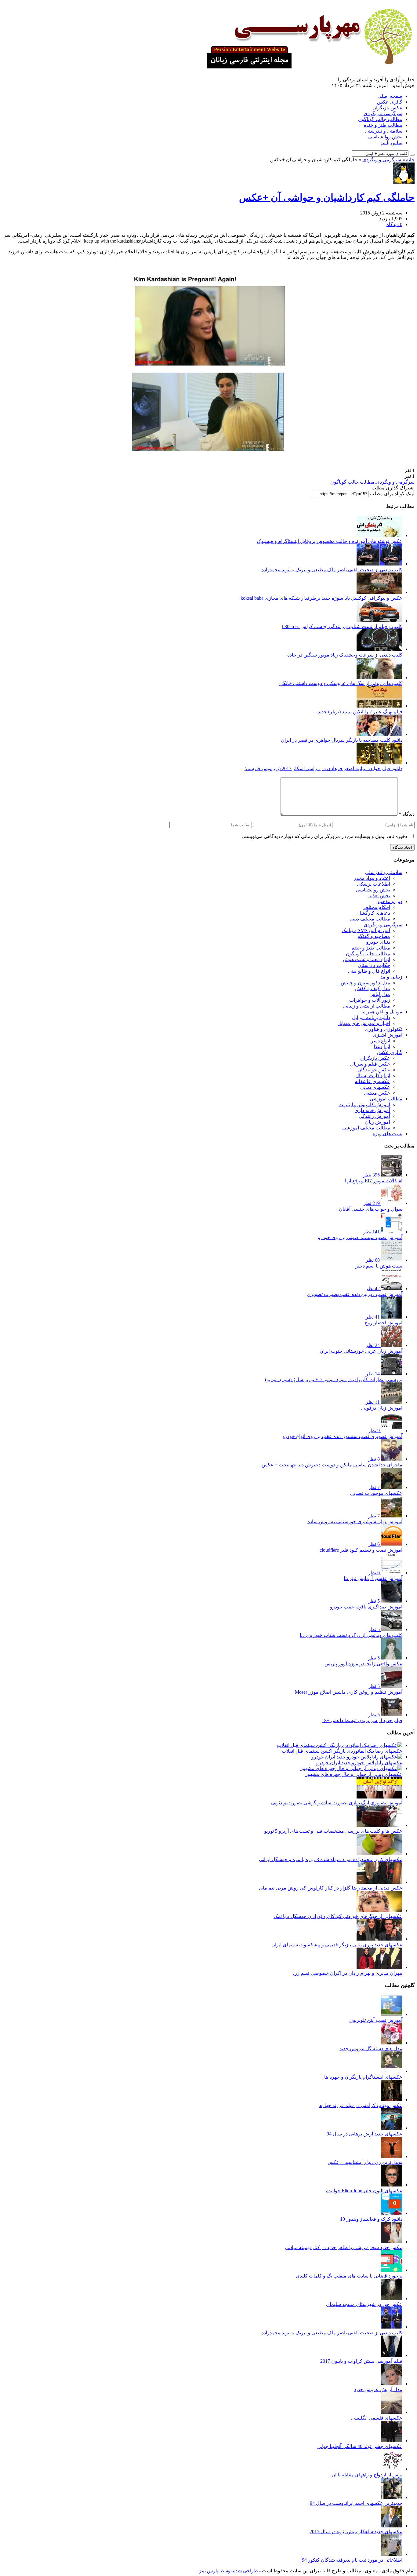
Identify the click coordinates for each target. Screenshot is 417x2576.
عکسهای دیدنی (375, 1087)
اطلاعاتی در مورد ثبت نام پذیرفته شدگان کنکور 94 (352, 2560)
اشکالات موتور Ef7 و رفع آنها (374, 1181)
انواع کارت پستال (373, 1076)
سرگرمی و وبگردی (383, 113)
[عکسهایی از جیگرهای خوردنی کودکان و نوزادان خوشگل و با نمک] (379, 1910)
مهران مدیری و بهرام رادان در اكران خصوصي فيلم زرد (347, 1973)
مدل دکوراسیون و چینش (365, 983)
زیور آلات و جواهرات (370, 1000)
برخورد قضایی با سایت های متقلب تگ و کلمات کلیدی (349, 2276)
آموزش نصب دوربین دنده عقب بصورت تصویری (355, 1294)
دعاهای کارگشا (375, 913)
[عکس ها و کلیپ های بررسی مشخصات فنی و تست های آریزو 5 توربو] (379, 1825)
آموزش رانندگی (374, 1116)
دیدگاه (407, 814)
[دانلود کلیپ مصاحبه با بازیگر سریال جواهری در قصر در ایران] (379, 734)
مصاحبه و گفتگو (374, 936)
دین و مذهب (390, 901)
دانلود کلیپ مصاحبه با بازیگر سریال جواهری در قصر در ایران (342, 740)
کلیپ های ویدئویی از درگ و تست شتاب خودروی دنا (351, 1635)
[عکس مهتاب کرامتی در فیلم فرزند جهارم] (392, 2100)
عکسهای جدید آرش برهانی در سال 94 (364, 2134)
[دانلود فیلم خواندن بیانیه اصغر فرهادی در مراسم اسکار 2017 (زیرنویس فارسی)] (379, 763)
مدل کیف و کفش (373, 988)
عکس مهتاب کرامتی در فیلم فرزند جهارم (361, 2105)
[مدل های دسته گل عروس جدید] (392, 2043)
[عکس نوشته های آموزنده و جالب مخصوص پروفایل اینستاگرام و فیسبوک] (379, 535)
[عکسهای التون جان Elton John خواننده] (392, 2185)
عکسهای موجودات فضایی (376, 1493)
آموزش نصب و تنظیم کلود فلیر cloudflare (361, 1550)
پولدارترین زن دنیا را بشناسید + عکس (365, 2162)
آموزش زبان (378, 1122)
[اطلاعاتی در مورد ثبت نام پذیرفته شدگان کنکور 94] (392, 2554)
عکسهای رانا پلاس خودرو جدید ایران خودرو (359, 1763)
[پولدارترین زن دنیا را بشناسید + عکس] (392, 2156)
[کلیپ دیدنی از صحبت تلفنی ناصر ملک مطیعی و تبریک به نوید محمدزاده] (379, 564)
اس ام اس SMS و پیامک (366, 930)
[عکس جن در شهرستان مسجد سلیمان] (392, 2298)
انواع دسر (381, 1041)
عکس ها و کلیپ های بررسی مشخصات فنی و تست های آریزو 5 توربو (333, 1831)
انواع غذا (382, 1046)
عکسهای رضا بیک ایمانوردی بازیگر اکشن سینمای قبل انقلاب (342, 1751)
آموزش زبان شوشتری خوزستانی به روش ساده (355, 1522)
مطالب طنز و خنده (383, 125)
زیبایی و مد (391, 977)
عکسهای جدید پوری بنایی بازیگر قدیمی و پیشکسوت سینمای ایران (337, 1945)
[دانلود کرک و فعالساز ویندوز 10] (392, 2213)
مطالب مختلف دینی (370, 919)
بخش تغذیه (379, 896)
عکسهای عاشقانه (372, 1081)
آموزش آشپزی (388, 1035)
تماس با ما (392, 143)
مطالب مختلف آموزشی (366, 1128)
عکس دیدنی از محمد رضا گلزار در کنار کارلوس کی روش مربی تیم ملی (331, 1888)
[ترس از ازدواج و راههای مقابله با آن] (392, 2469)
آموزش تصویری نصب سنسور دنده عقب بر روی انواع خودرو (342, 1436)
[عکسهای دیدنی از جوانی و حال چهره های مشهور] (351, 1768)
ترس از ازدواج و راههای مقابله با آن (367, 2475)
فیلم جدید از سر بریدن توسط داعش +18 (362, 1720)
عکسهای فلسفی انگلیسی (377, 2418)
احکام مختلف (377, 907)
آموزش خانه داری (372, 1110)
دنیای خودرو (378, 942)
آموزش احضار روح (383, 1323)
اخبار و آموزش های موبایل (364, 1023)
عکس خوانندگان (374, 1070)
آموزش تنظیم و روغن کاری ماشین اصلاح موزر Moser (349, 1692)
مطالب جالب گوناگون (380, 119)
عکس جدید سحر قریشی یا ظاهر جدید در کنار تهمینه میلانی (344, 2247)
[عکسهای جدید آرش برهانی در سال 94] (392, 2128)
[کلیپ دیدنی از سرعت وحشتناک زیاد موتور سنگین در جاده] (379, 649)
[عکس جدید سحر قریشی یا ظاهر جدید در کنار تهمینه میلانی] (392, 2242)
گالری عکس (390, 102)
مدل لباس (380, 994)
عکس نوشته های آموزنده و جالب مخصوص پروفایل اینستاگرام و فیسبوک (330, 541)
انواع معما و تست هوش (366, 959)
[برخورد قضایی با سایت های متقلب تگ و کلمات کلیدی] (392, 2270)
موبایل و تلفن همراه (383, 1012)
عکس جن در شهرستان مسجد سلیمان (364, 2304)
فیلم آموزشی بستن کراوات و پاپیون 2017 (361, 2361)
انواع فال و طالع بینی (369, 971)
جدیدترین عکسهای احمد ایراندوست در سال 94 (356, 2503)
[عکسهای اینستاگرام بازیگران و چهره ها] (392, 2071)
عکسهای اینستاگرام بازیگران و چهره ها (363, 2077)
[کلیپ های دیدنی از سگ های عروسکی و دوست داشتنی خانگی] (379, 677)
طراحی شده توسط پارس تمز (228, 2571)
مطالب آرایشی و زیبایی (367, 1006)
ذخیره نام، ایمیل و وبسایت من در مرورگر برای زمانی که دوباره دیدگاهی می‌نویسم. (325, 836)
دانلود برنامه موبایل (371, 1017)
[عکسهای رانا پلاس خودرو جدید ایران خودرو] (357, 1757)
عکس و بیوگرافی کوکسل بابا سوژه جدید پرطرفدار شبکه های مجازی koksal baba (321, 598)
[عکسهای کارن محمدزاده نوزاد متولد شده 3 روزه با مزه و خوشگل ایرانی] (379, 1854)
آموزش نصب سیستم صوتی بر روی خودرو (360, 1237)
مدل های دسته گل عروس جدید (371, 2049)
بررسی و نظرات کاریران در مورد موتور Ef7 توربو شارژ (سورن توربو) (334, 1379)
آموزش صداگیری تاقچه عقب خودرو (366, 1607)
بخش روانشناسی (385, 137)
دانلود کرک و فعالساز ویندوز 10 (371, 2219)
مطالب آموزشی (386, 1099)
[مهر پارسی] (308, 66)
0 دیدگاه (394, 224)
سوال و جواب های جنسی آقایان (371, 1209)
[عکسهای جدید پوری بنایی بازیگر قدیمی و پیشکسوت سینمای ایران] (379, 1939)
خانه (410, 160)
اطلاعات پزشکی (373, 884)
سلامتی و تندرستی (384, 131)
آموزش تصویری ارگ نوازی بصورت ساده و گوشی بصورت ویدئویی (337, 1803)
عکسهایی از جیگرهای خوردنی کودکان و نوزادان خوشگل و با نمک (338, 1916)
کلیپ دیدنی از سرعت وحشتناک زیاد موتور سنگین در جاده (345, 655)
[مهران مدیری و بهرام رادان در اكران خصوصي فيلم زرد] (379, 1967)
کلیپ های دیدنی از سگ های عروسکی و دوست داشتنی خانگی (341, 683)
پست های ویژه (388, 1134)
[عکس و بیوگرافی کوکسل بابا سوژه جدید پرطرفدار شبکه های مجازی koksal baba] (379, 592)
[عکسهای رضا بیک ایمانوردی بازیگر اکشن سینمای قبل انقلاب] (340, 1745)
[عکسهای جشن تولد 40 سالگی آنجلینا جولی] (392, 2441)
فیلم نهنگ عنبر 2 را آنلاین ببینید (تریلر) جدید (360, 712)
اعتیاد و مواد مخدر (372, 878)
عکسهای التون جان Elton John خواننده (364, 2191)
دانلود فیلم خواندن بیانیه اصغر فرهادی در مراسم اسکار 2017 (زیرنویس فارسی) (323, 768)
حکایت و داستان (374, 965)
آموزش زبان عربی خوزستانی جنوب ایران (361, 1351)
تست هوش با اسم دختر (379, 1266)
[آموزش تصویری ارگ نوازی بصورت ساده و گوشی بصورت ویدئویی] (379, 1797)
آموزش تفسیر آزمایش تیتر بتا (373, 1578)
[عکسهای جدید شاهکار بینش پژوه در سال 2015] (392, 2526)
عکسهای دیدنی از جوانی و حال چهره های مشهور (354, 1774)
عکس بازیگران (387, 108)
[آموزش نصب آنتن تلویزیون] (392, 2014)
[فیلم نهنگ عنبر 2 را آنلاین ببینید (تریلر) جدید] (379, 706)
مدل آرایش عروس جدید (378, 2389)
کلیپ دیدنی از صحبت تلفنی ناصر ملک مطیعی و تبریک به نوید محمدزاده (332, 570)
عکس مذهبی (377, 1093)
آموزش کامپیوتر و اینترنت (364, 1105)
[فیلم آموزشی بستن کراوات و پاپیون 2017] (392, 2355)
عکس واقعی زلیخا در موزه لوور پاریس (363, 1664)
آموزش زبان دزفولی (382, 1408)
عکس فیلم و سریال (370, 1064)
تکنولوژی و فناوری (384, 1029)
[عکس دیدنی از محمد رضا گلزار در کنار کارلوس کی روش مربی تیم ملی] (379, 1882)
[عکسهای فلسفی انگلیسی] (392, 2412)
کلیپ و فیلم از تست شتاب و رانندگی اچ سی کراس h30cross (342, 626)
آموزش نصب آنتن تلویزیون (376, 2020)
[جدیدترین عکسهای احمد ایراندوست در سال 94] (392, 2497)
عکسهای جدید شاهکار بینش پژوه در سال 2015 (356, 2532)
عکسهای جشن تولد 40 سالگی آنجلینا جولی (360, 2446)
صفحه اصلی (390, 96)
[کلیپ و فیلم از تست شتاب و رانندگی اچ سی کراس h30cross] (379, 621)
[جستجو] (412, 155)
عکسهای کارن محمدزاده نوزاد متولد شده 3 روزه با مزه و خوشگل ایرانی (331, 1859)
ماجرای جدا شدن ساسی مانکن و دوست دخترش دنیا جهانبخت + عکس (332, 1465)
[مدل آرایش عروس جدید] (392, 2384)
